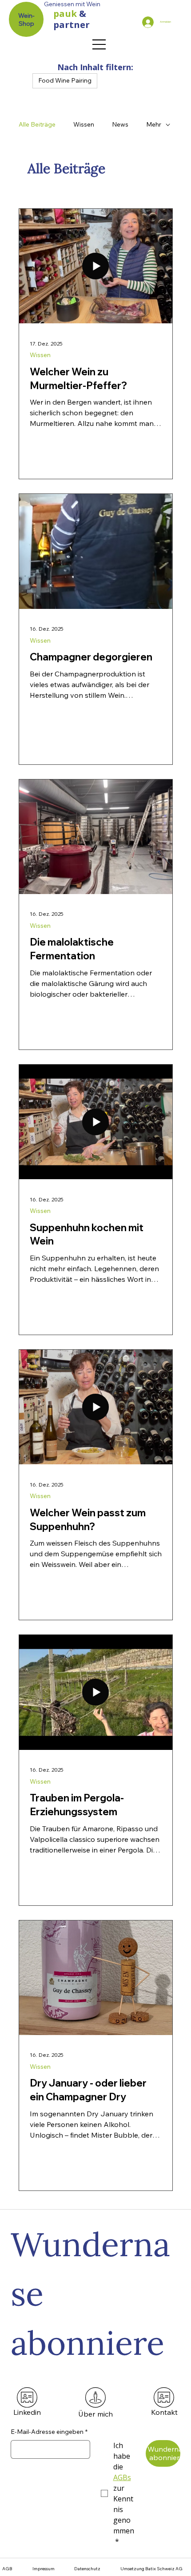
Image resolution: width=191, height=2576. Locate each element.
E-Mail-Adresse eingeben (49, 2432)
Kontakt (164, 2412)
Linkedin (27, 2412)
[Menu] (99, 44)
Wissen (84, 124)
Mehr (154, 124)
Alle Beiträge (37, 124)
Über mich (95, 2414)
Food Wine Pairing (65, 80)
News (120, 124)
